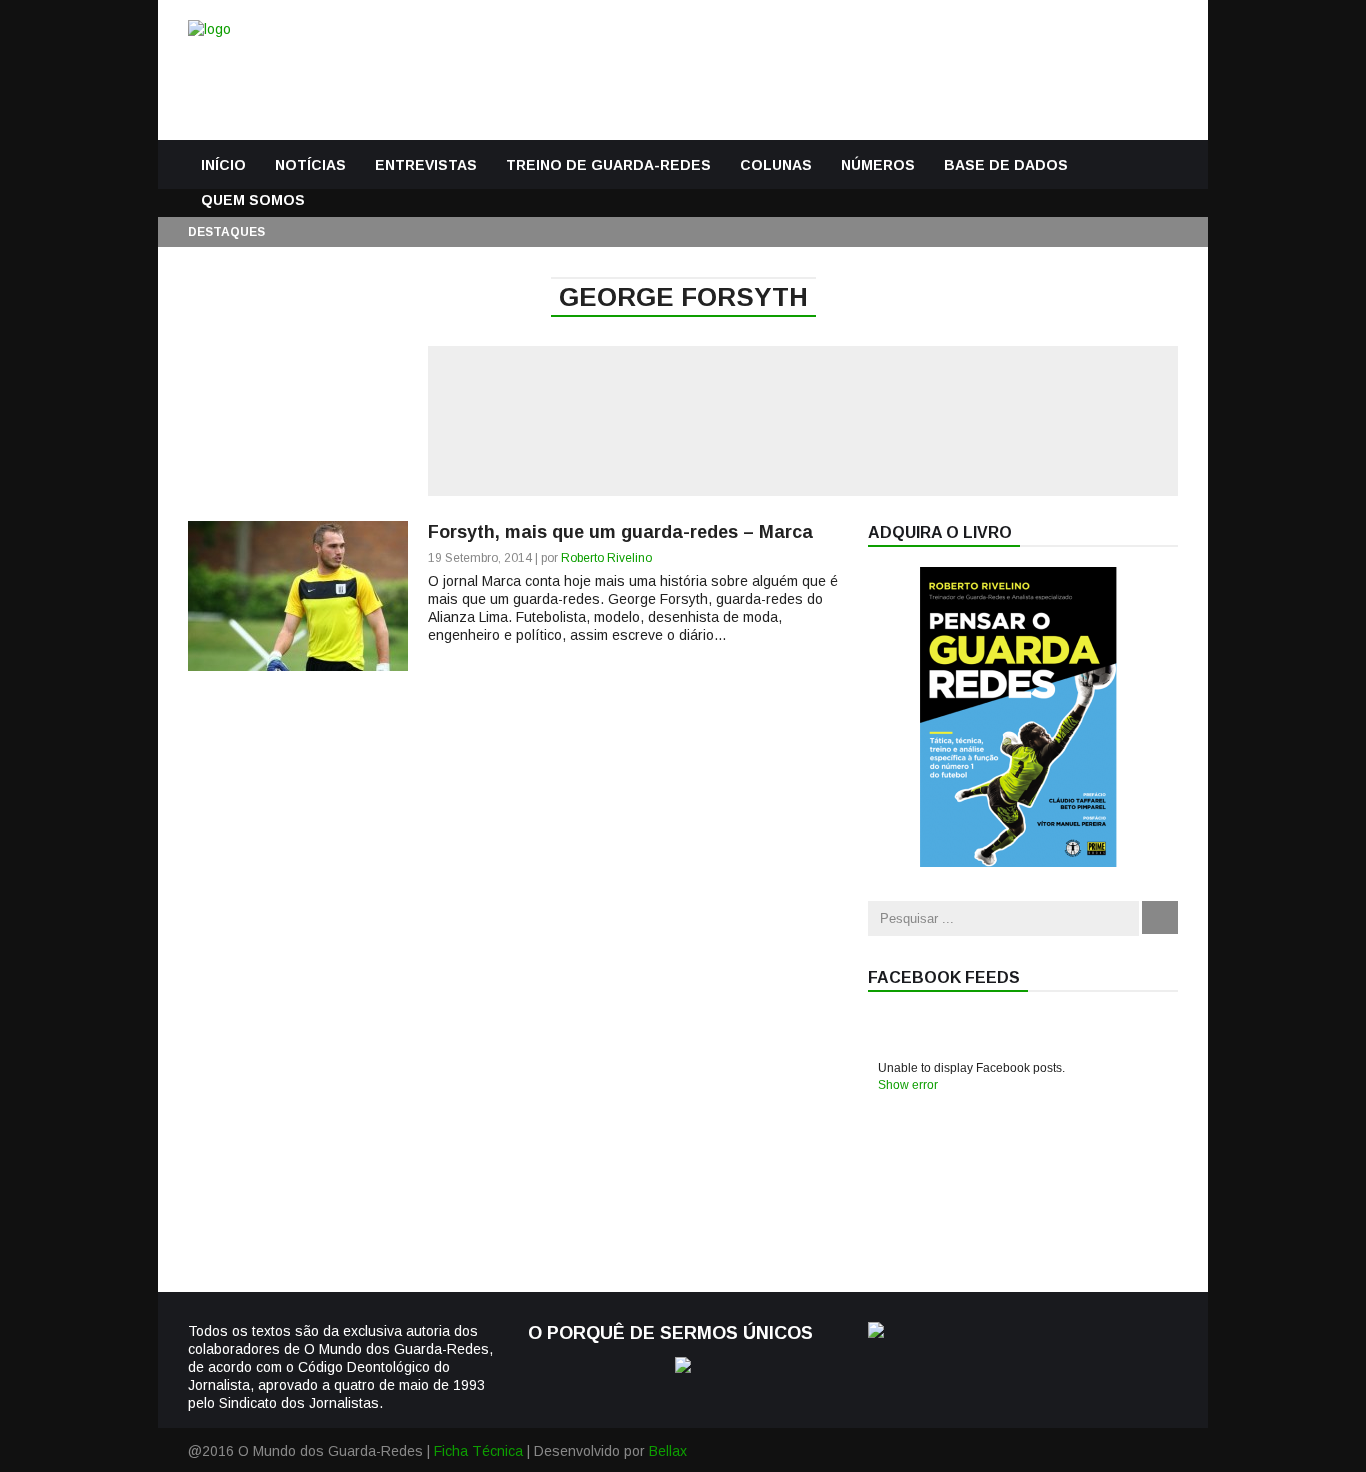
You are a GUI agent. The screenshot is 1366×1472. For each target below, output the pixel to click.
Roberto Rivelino (606, 558)
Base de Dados (1006, 165)
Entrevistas (426, 165)
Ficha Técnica (478, 1451)
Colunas (776, 165)
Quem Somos (253, 200)
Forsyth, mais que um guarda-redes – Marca (620, 532)
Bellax (668, 1451)
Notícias (310, 165)
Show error (908, 1085)
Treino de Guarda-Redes (608, 165)
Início (223, 165)
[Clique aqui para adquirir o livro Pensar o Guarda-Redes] (1018, 862)
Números (878, 165)
